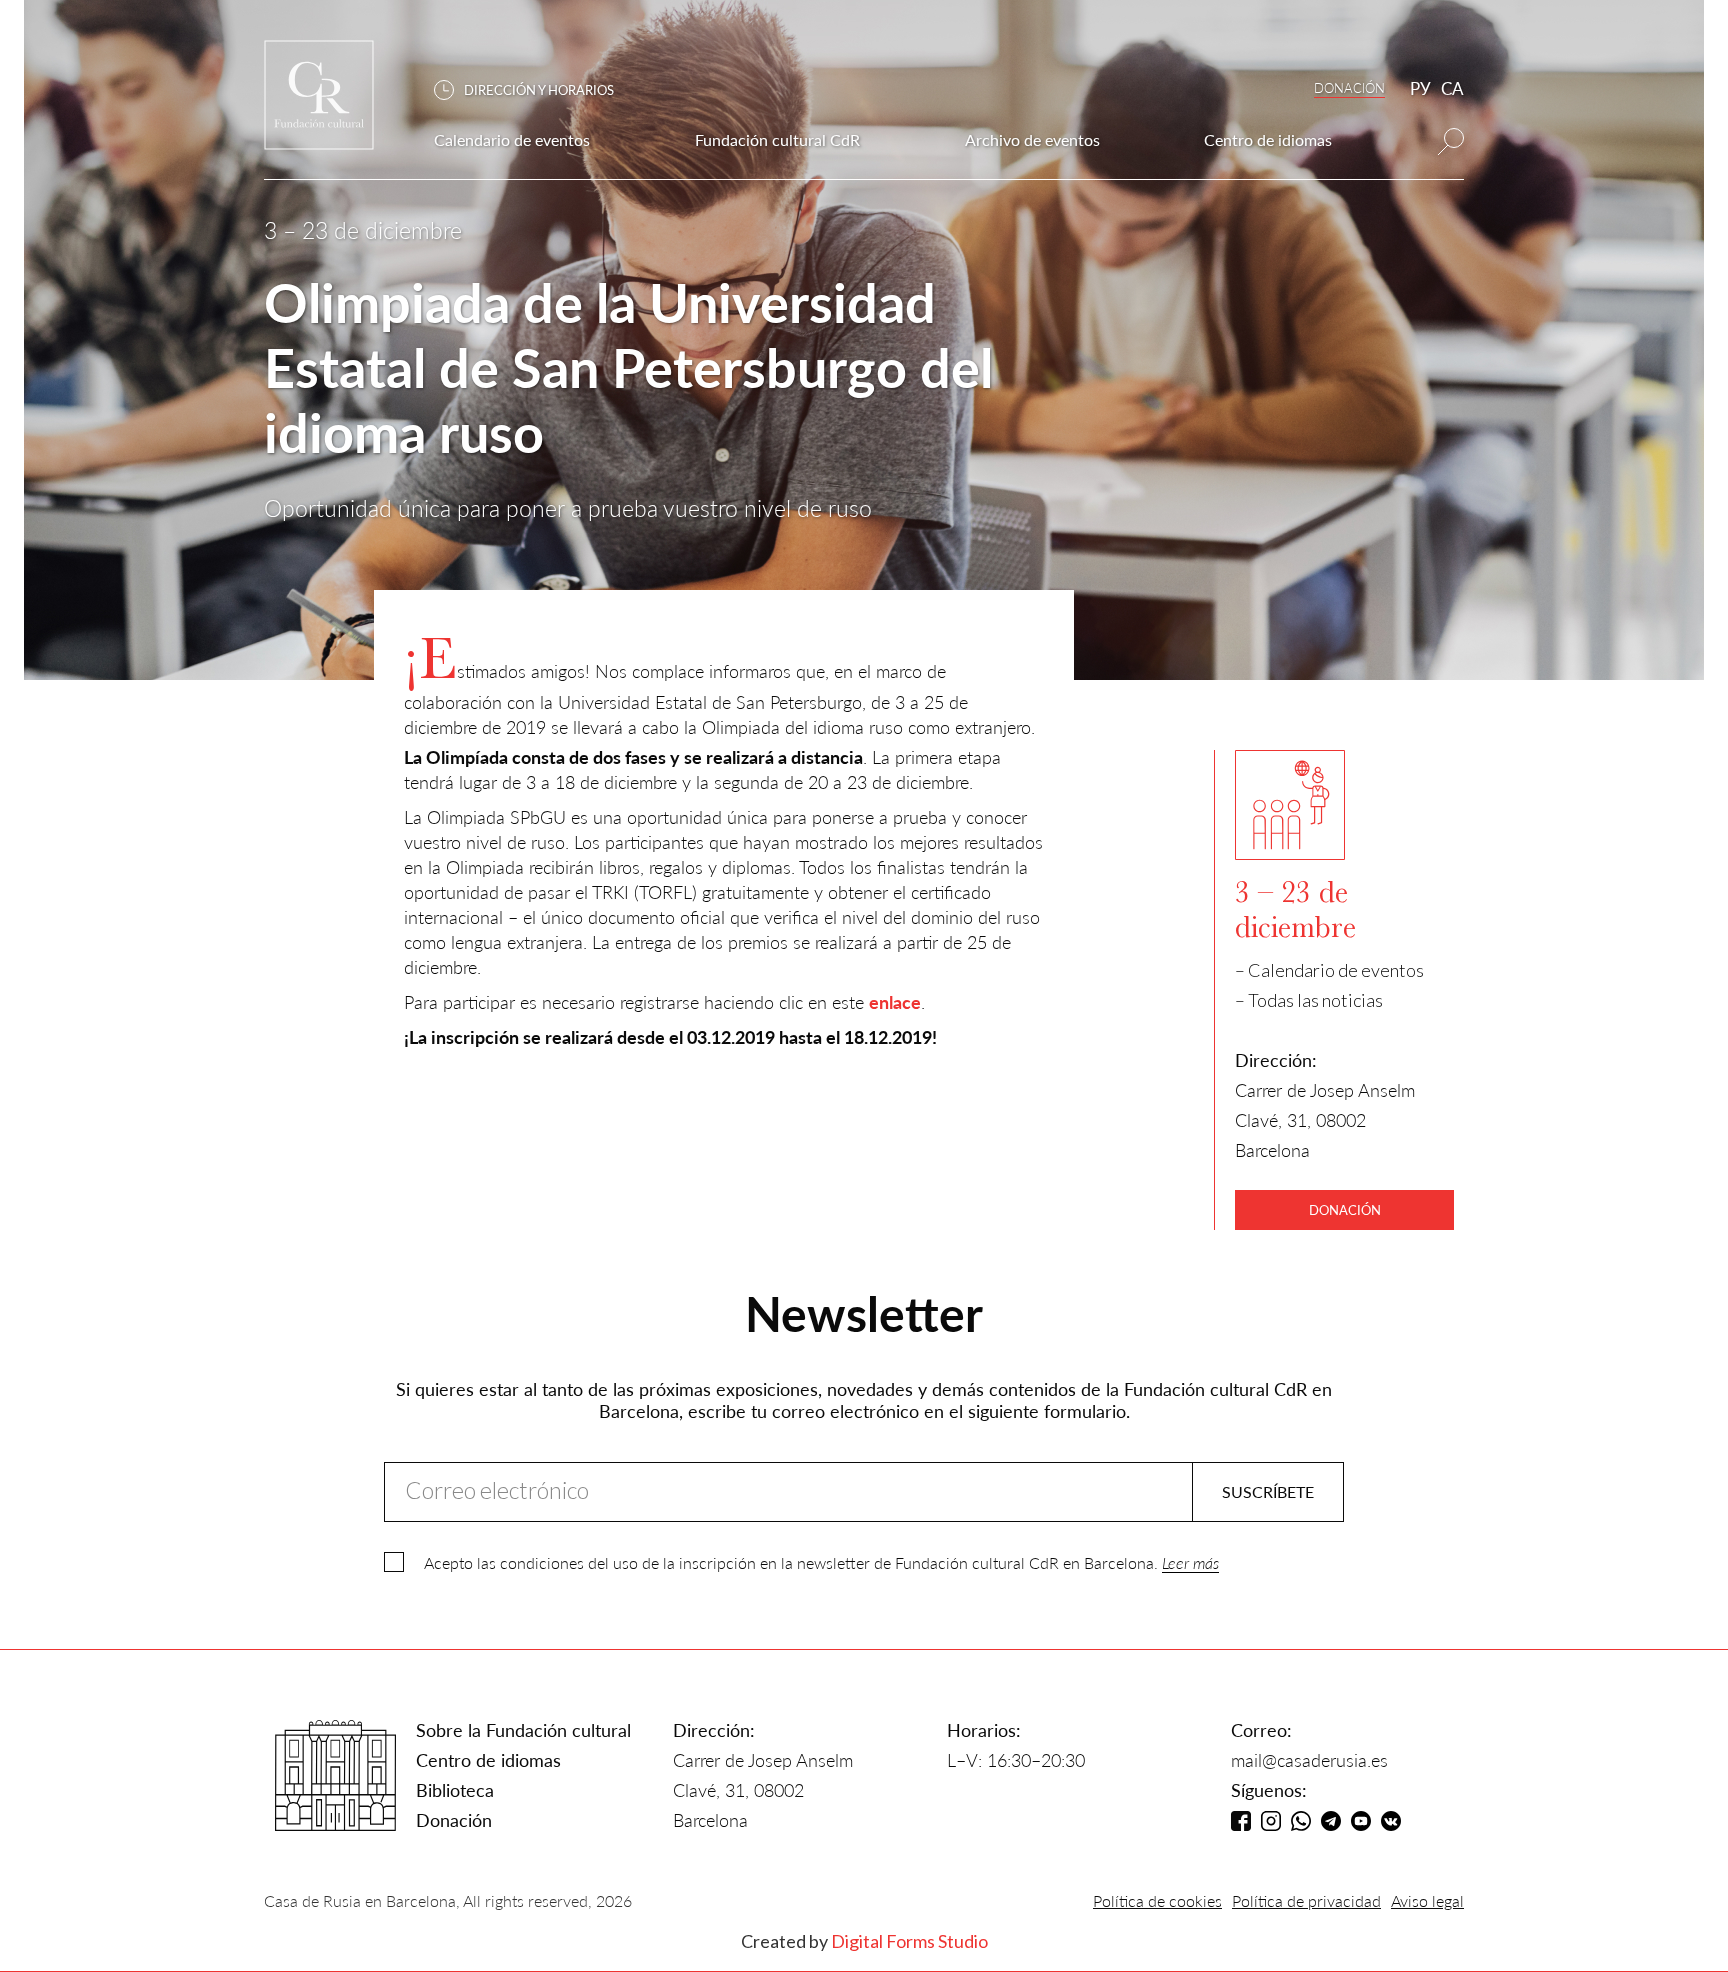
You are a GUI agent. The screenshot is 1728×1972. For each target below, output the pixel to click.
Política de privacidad (1306, 1900)
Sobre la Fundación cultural (523, 1730)
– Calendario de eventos (1329, 970)
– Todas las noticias (1309, 1000)
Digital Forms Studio (909, 1941)
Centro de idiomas (488, 1760)
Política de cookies (1157, 1900)
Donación (454, 1820)
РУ (1420, 88)
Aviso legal (1427, 1900)
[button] (534, 90)
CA (1452, 88)
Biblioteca (455, 1790)
